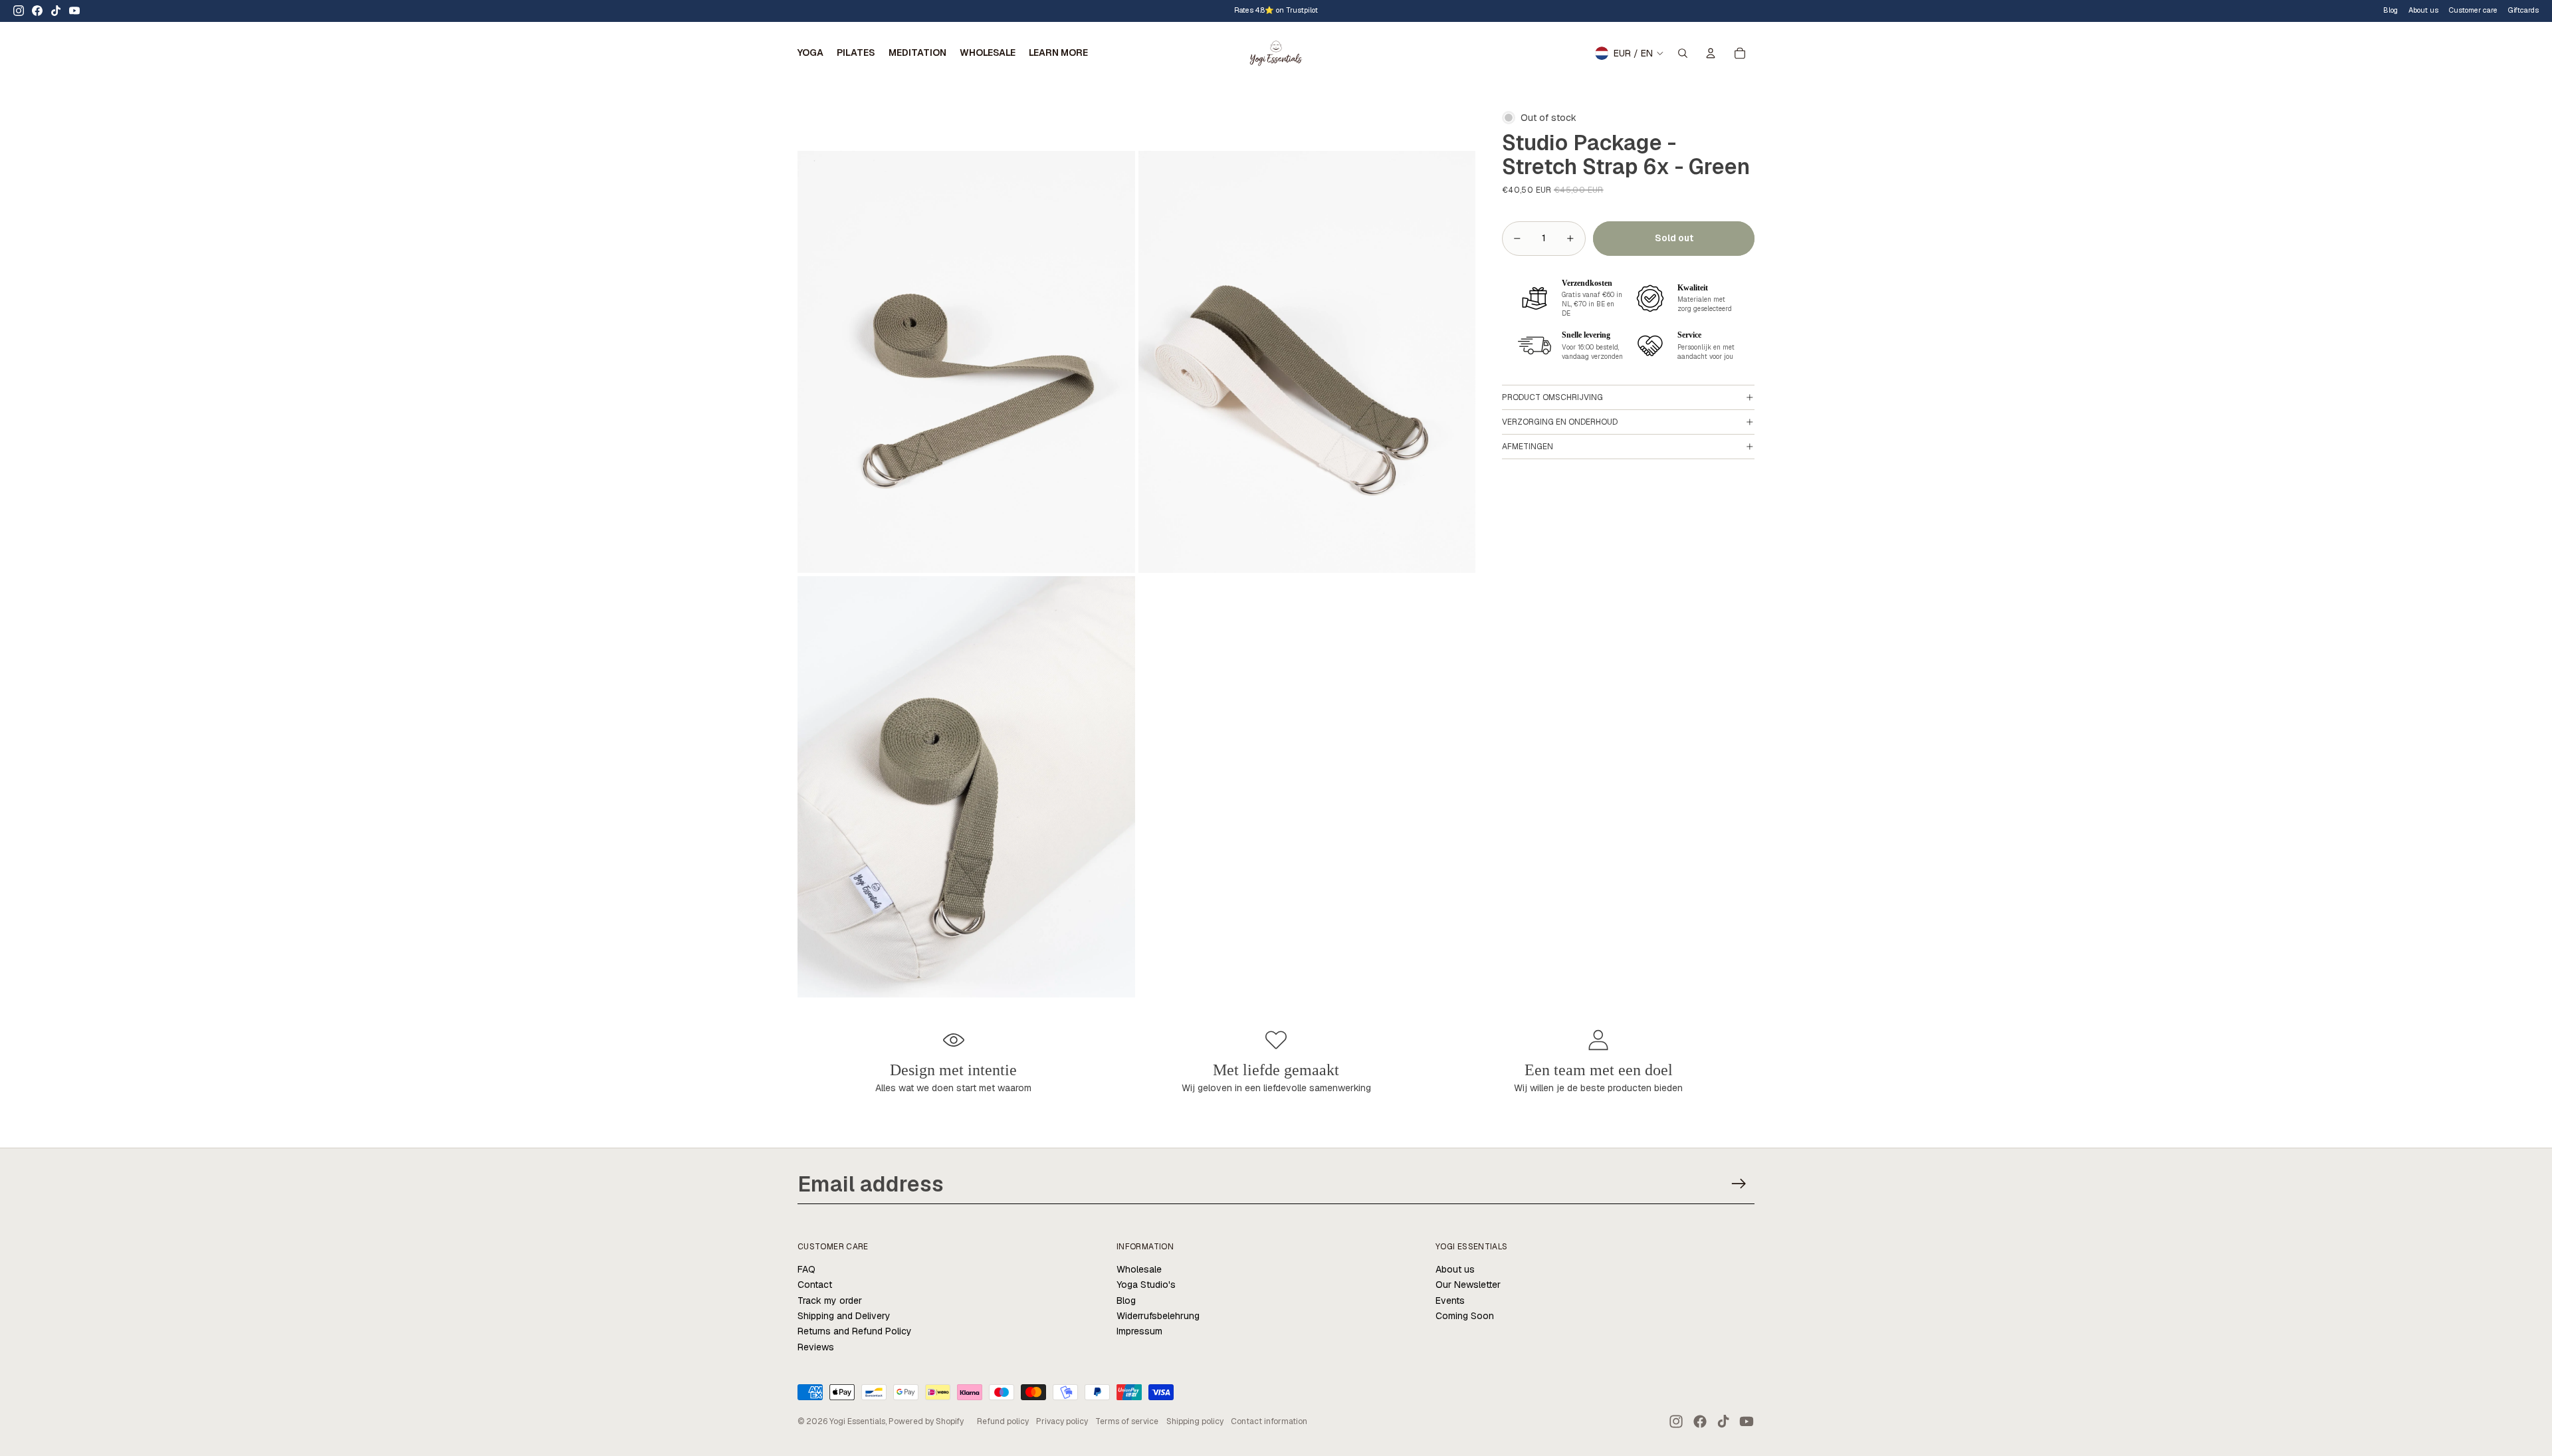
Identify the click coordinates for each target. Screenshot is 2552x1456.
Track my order (830, 1300)
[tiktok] (56, 11)
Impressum (1139, 1331)
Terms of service (1127, 1421)
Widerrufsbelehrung (1158, 1316)
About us (1455, 1269)
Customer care (2473, 10)
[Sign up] (1739, 1184)
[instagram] (19, 11)
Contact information (1269, 1421)
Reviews (816, 1347)
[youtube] (74, 11)
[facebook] (37, 11)
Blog (2391, 10)
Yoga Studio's (1146, 1285)
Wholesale (1139, 1269)
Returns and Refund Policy (855, 1331)
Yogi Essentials (857, 1421)
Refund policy (1003, 1421)
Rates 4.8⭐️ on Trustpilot (1276, 10)
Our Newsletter (1468, 1285)
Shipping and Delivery (844, 1316)
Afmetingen (1528, 447)
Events (1450, 1300)
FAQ (806, 1269)
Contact (815, 1285)
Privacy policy (1062, 1421)
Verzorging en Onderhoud (1560, 422)
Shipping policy (1195, 1421)
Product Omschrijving (1552, 397)
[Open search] (1683, 53)
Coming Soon (1465, 1316)
